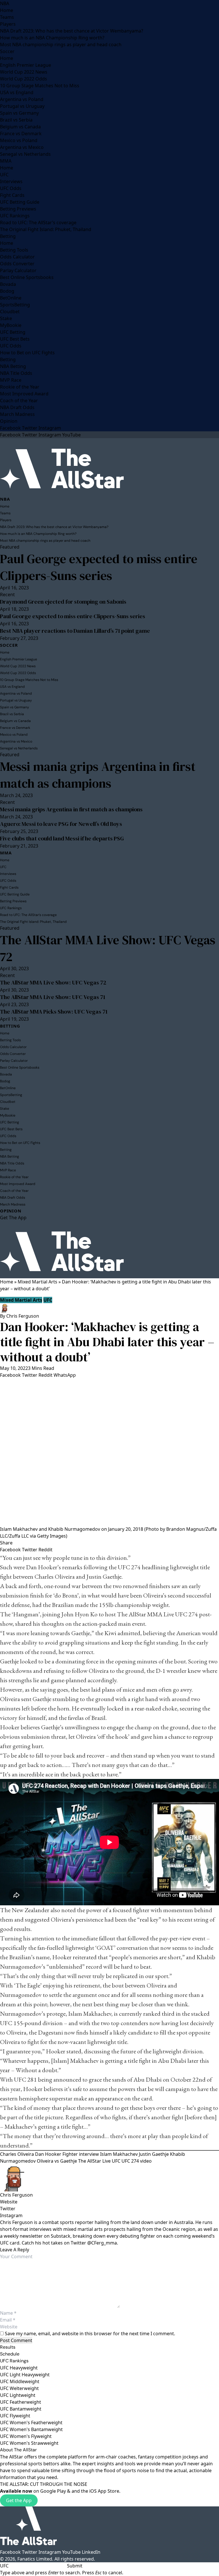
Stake (6, 318)
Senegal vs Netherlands (25, 154)
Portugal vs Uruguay (22, 106)
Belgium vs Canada (20, 127)
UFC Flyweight (15, 2416)
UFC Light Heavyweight (25, 2375)
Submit (75, 2566)
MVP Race (11, 380)
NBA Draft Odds (17, 407)
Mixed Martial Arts (37, 1282)
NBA (5, 3)
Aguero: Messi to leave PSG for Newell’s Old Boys (61, 824)
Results (8, 2347)
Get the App (19, 2500)
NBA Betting (13, 366)
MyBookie (11, 325)
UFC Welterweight (19, 2388)
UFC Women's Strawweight (29, 2443)
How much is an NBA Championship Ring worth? (52, 38)
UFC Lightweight (18, 2395)
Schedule (10, 2354)
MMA (6, 161)
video (146, 2161)
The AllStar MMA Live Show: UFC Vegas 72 (108, 948)
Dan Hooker (48, 2154)
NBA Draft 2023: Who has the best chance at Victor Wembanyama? (72, 31)
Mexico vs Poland (19, 140)
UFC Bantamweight (21, 2409)
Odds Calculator (17, 257)
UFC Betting (13, 332)
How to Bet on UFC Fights (27, 353)
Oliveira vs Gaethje (57, 2161)
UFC (4, 175)
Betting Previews (18, 209)
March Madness (17, 414)
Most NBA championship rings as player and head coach (61, 45)
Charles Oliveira (55, 1577)
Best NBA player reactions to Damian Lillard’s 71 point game (75, 631)
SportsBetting (15, 305)
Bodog (7, 291)
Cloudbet (10, 312)
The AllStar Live (94, 2161)
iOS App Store (104, 2491)
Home (7, 10)
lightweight (184, 1567)
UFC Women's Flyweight (26, 2436)
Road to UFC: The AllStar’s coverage (38, 223)
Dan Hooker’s (43, 1567)
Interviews (11, 181)
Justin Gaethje (104, 1577)
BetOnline (11, 298)
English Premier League (26, 65)
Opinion (9, 421)
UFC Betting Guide (20, 202)
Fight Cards (12, 195)
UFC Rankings (15, 216)
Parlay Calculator (18, 270)
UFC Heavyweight (19, 2368)
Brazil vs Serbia (16, 120)
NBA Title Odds (16, 373)
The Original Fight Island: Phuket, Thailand (46, 229)
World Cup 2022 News (24, 72)
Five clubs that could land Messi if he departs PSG (62, 838)
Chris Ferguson (23, 1316)
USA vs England (17, 92)
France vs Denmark (21, 134)
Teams (7, 17)
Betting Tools (14, 250)
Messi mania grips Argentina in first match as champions (98, 775)
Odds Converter (17, 264)
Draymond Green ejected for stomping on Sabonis (63, 602)
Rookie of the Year (20, 387)
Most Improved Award (24, 394)
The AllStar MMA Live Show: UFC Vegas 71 (53, 997)
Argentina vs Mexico (22, 147)
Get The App (13, 1218)
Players (8, 24)
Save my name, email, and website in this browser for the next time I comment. (90, 2334)
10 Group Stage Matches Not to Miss (40, 86)
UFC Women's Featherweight (31, 2423)
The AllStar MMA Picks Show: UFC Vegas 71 (54, 1012)
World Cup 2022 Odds (24, 79)
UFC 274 (129, 1567)
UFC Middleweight (20, 2381)
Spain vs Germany (19, 113)
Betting (8, 236)
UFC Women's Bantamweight (31, 2429)
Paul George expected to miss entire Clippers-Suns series (99, 567)
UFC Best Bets (15, 339)
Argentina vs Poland (22, 99)
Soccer (7, 51)
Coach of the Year (19, 401)
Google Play (53, 2491)
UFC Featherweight (21, 2402)
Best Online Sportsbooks (27, 277)
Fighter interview (81, 2154)
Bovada (8, 284)
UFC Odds (11, 188)
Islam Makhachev (90, 2014)
